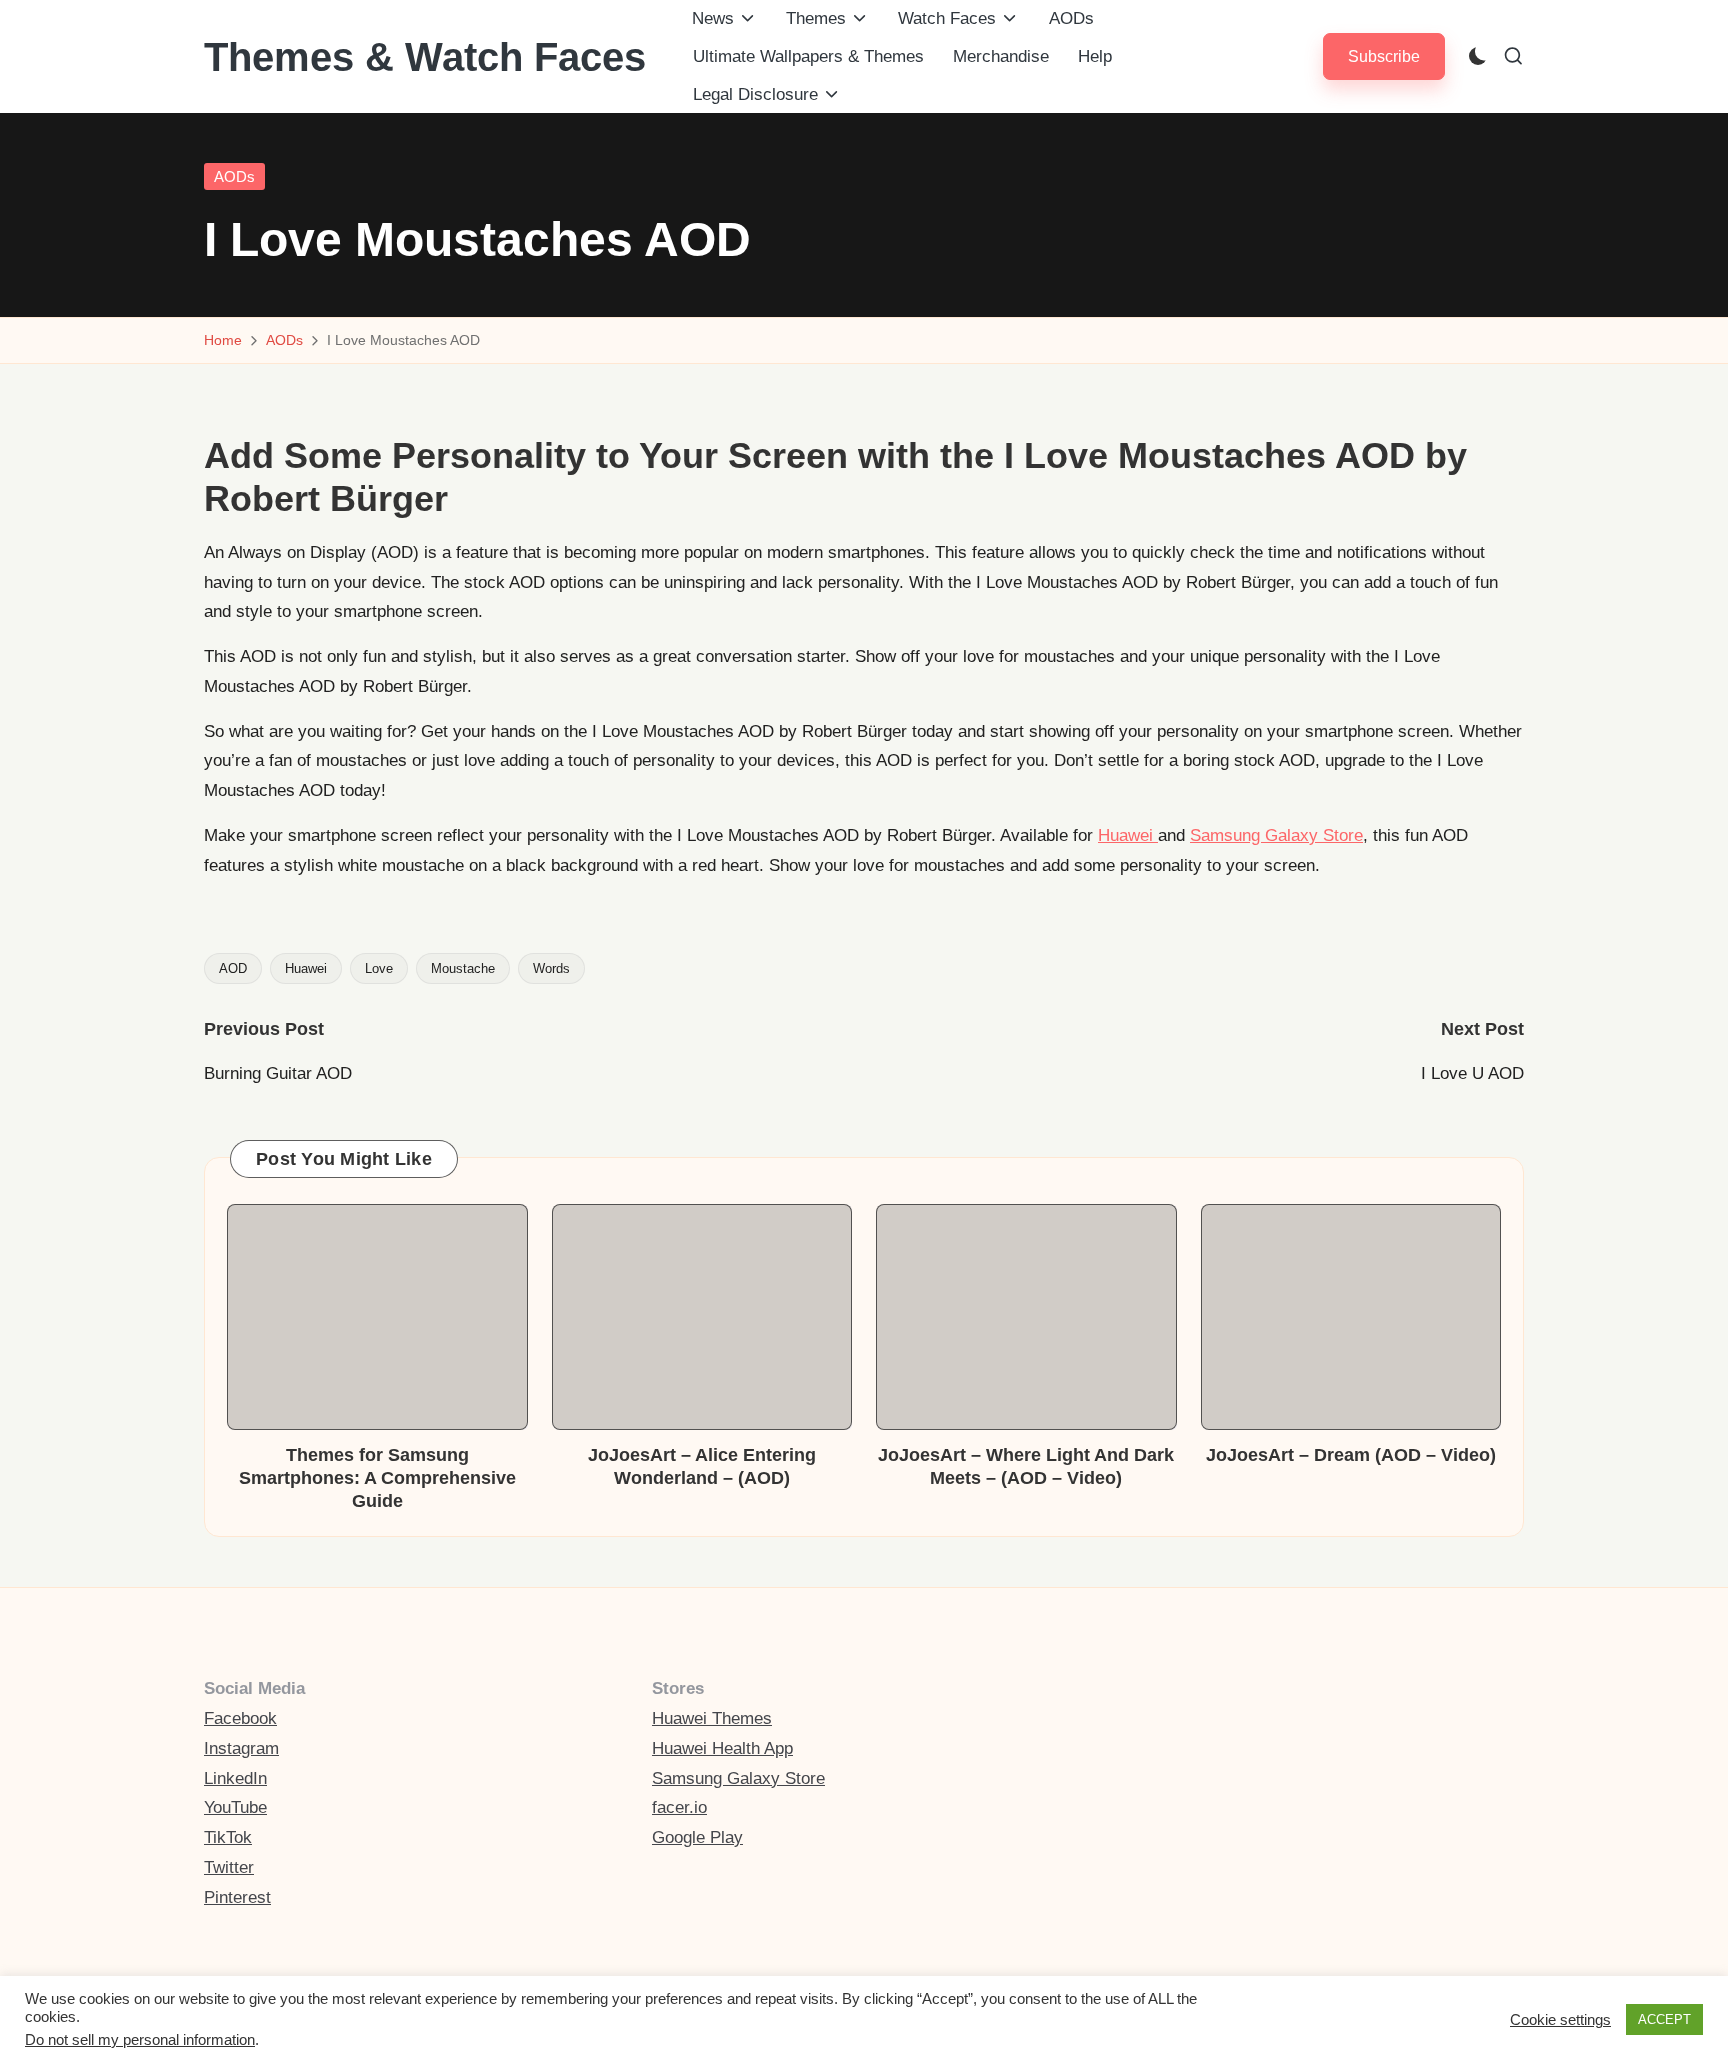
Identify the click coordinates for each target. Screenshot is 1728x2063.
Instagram (241, 1748)
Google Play (697, 1837)
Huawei (1128, 835)
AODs (234, 176)
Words (551, 968)
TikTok (228, 1837)
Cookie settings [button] (1560, 2020)
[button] (1384, 56)
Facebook (240, 1718)
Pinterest (237, 1897)
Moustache (463, 968)
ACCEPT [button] (1664, 2019)
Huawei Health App (722, 1748)
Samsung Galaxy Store (1276, 835)
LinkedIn (235, 1778)
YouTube (235, 1807)
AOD (233, 968)
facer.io (679, 1807)
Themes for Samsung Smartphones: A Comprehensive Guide (377, 1478)
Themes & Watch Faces (425, 57)
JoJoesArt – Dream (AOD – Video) (1351, 1455)
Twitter (229, 1867)
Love (379, 968)
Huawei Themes (712, 1718)
